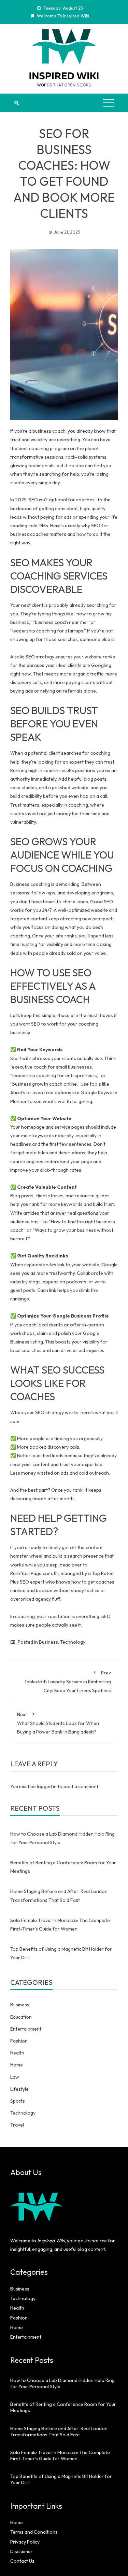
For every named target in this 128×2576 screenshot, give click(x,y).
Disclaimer (22, 2551)
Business (48, 1642)
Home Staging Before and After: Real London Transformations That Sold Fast (59, 2432)
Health (17, 2053)
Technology (73, 1642)
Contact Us (22, 2561)
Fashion (19, 2041)
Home (17, 2065)
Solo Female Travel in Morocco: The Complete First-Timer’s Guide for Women (60, 2455)
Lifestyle (19, 2089)
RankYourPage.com (31, 1573)
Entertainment (26, 2029)
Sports (18, 2101)
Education (21, 2017)
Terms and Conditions (34, 2532)
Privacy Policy (25, 2542)
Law (15, 2077)
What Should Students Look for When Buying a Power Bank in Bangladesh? (58, 1723)
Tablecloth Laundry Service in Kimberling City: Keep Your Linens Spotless (68, 1681)
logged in (47, 1786)
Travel (17, 2125)
